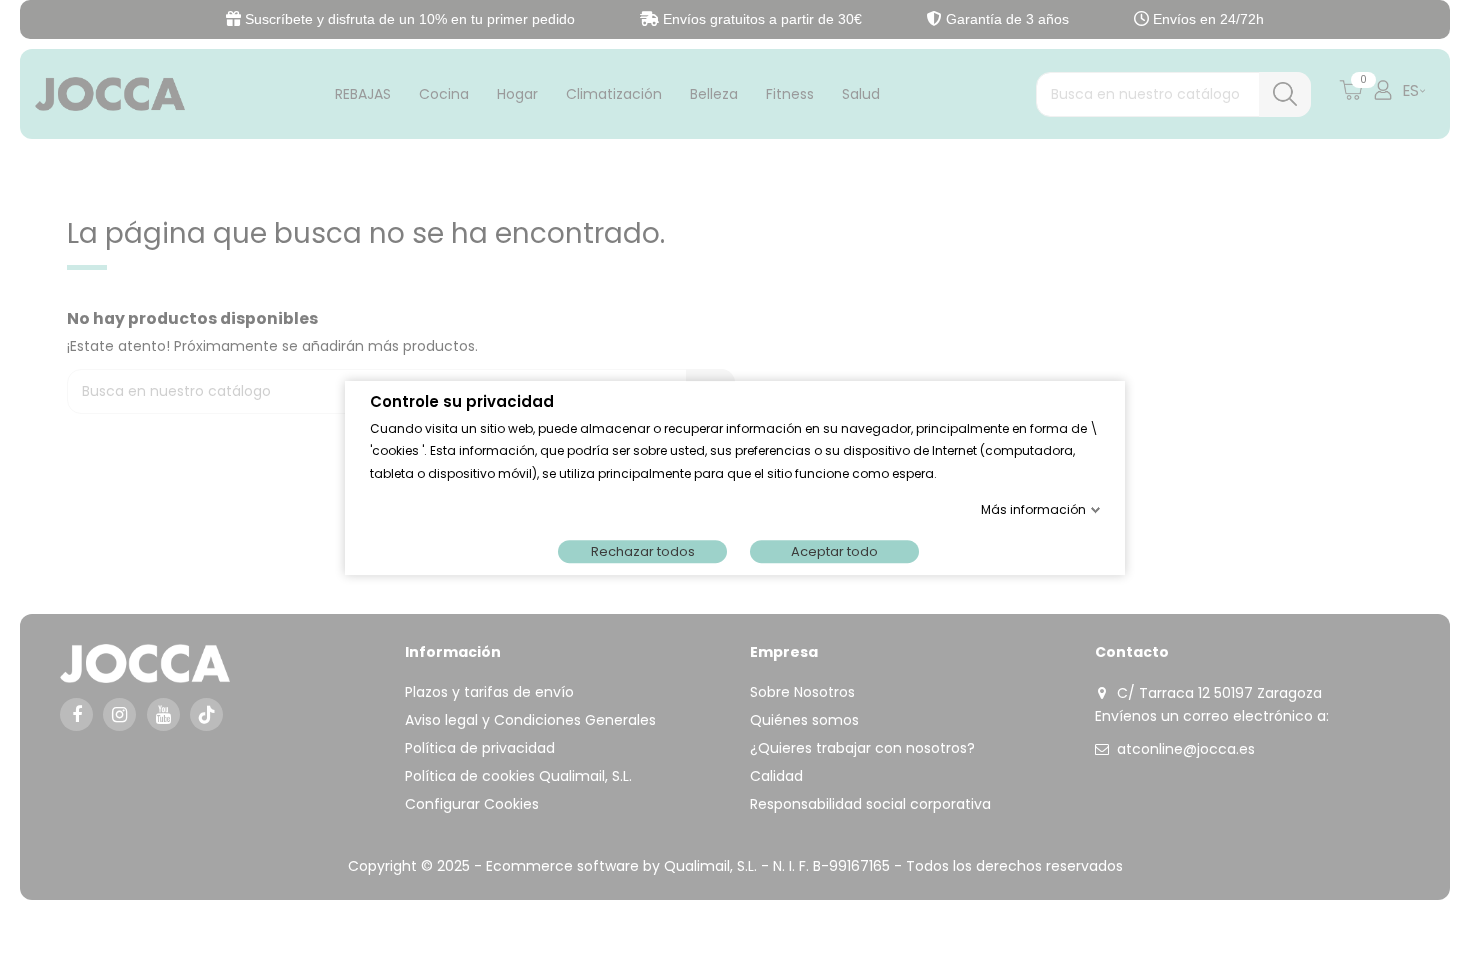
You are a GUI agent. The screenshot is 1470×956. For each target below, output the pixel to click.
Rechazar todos (643, 551)
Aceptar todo (834, 551)
